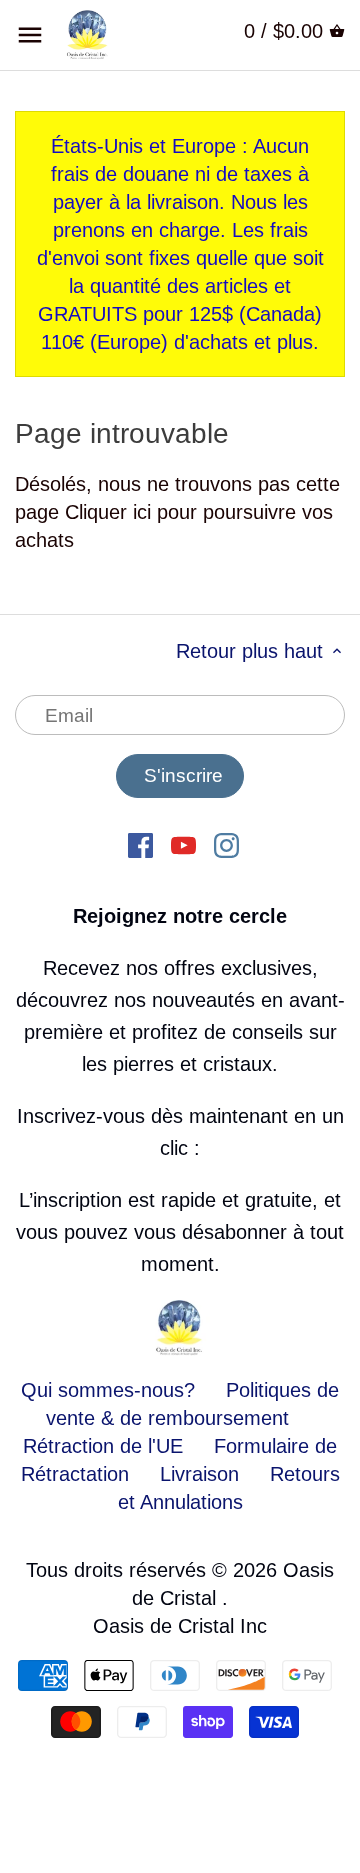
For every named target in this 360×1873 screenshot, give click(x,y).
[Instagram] (226, 844)
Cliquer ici (108, 512)
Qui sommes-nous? (108, 1390)
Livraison (202, 1474)
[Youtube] (183, 844)
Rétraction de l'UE (103, 1446)
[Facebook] (140, 844)
